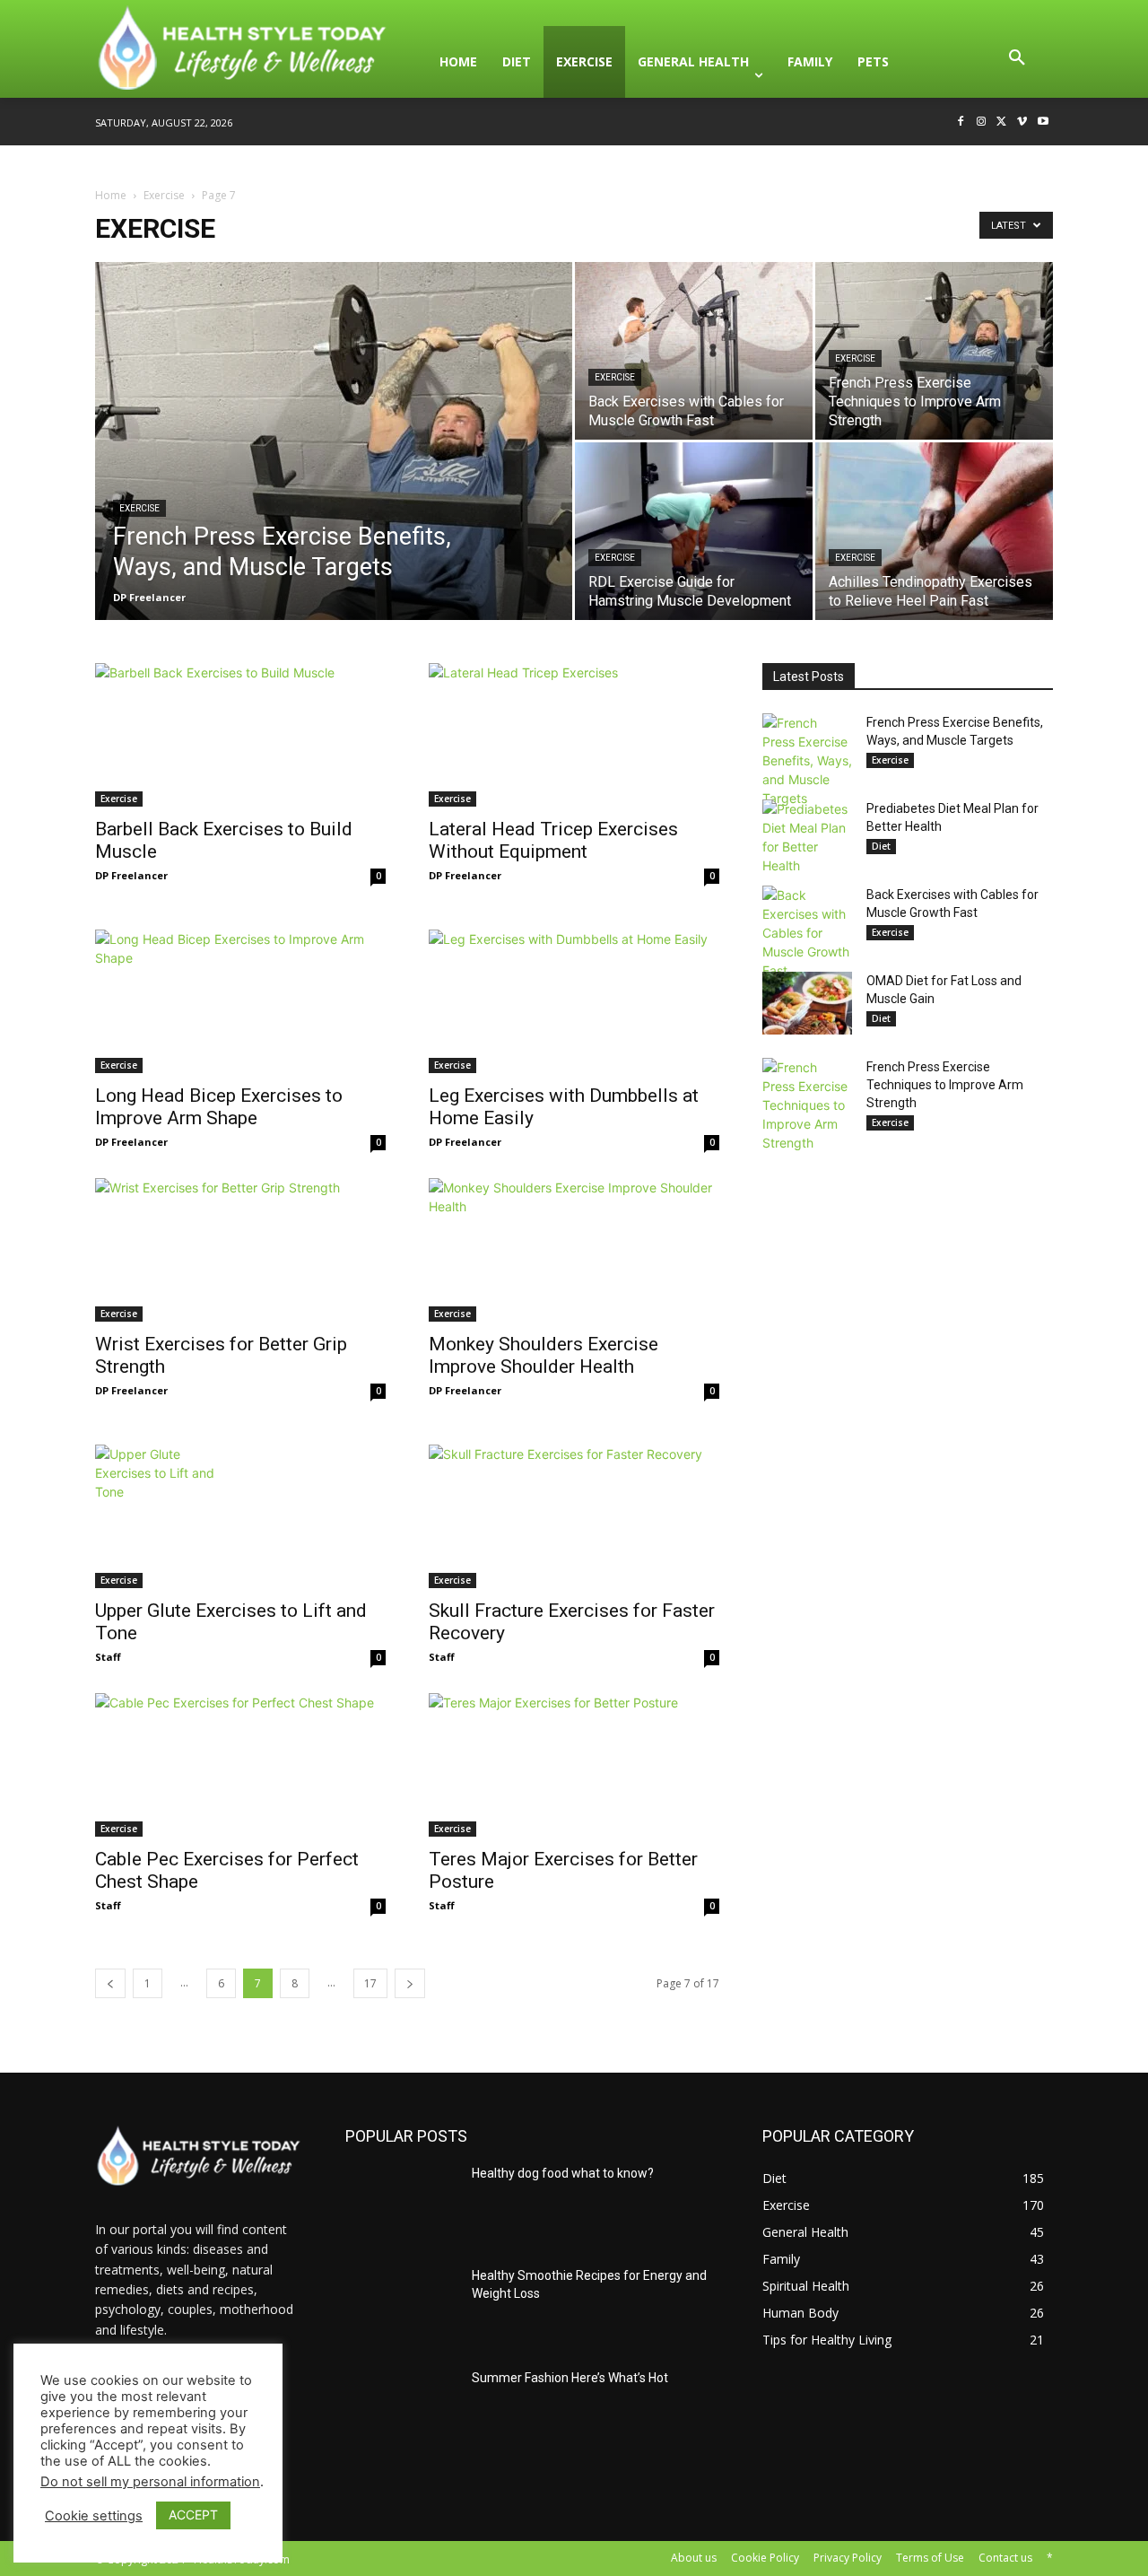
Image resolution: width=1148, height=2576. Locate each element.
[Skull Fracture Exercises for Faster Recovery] (574, 1516)
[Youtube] (1043, 122)
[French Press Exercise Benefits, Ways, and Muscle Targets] (334, 469)
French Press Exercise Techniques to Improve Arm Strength (945, 1085)
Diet (881, 846)
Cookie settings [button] (94, 2516)
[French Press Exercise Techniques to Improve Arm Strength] (934, 351)
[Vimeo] (1022, 122)
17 (370, 1983)
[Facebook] (961, 122)
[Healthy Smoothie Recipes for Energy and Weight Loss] (401, 2307)
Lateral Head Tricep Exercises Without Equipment (553, 840)
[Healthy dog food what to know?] (401, 2205)
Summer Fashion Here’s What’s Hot (570, 2378)
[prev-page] (110, 1983)
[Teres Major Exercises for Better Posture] (574, 1765)
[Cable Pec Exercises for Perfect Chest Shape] (240, 1765)
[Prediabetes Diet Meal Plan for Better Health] (807, 837)
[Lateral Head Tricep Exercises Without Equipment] (574, 735)
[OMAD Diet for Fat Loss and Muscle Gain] (807, 1003)
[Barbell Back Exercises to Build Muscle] (240, 735)
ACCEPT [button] (193, 2515)
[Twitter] (1002, 122)
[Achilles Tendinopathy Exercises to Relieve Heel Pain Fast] (934, 531)
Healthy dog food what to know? (563, 2173)
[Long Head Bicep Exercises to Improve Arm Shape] (240, 1001)
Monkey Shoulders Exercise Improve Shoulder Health (544, 1355)
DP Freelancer (149, 597)
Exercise (164, 195)
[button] (1017, 62)
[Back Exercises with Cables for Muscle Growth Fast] (694, 351)
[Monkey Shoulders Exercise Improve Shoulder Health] (574, 1250)
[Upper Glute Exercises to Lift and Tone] (240, 1516)
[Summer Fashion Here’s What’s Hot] (401, 2409)
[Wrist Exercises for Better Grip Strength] (240, 1250)
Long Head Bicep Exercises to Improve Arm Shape (219, 1107)
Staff (108, 1657)
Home (111, 195)
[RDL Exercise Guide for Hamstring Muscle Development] (694, 531)
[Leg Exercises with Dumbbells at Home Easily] (574, 1001)
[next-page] (410, 1983)
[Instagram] (982, 122)
